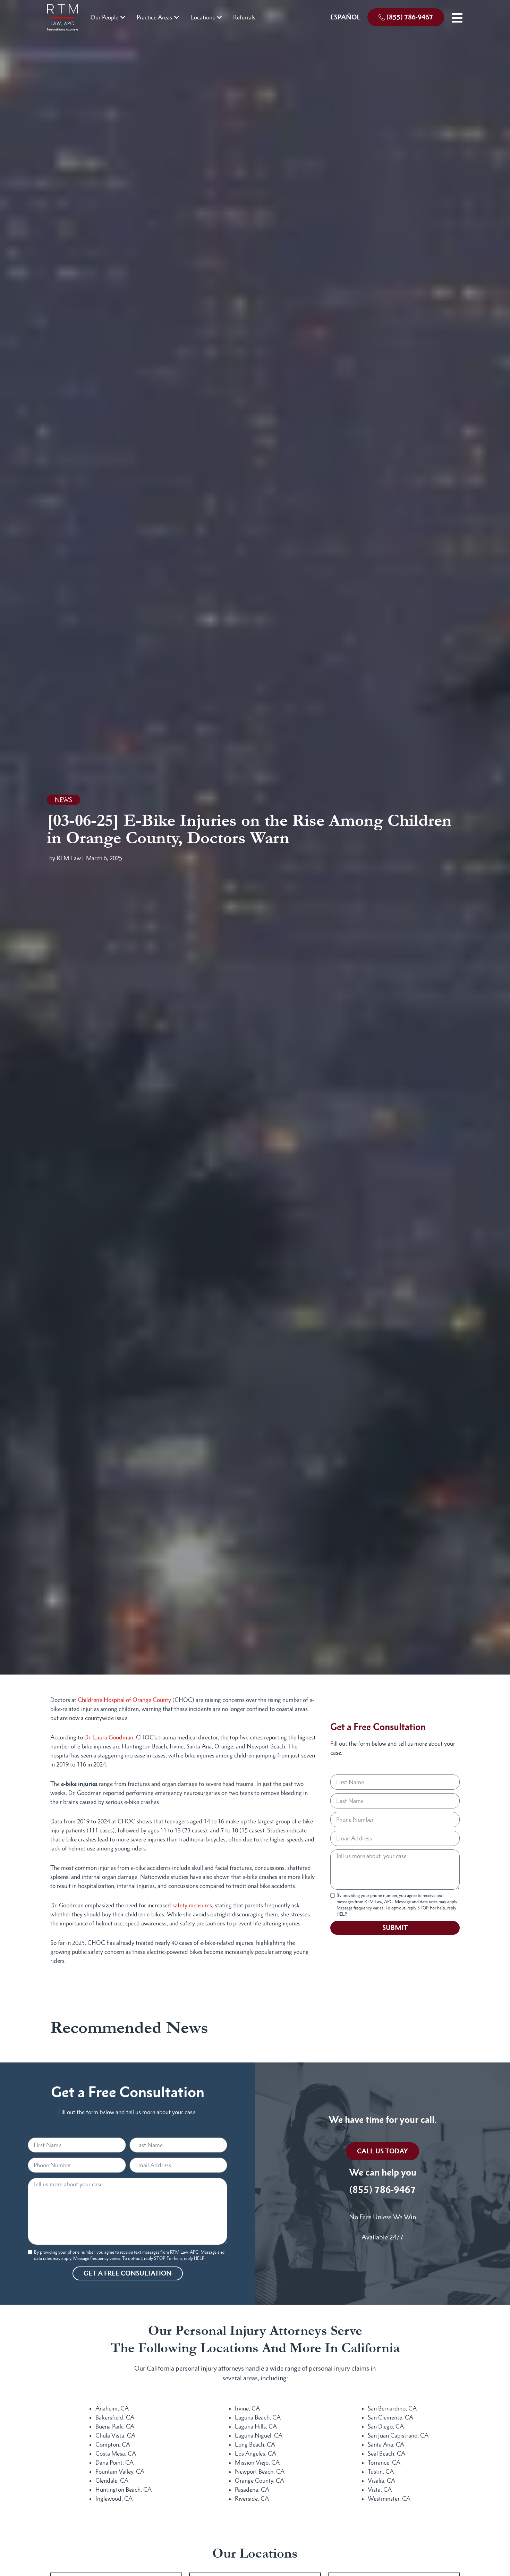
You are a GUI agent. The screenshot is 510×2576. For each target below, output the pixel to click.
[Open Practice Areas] (177, 17)
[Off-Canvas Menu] (457, 18)
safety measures (192, 1905)
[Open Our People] (123, 17)
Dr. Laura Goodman (109, 1737)
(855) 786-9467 (383, 2190)
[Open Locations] (219, 17)
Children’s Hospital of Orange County (124, 1700)
